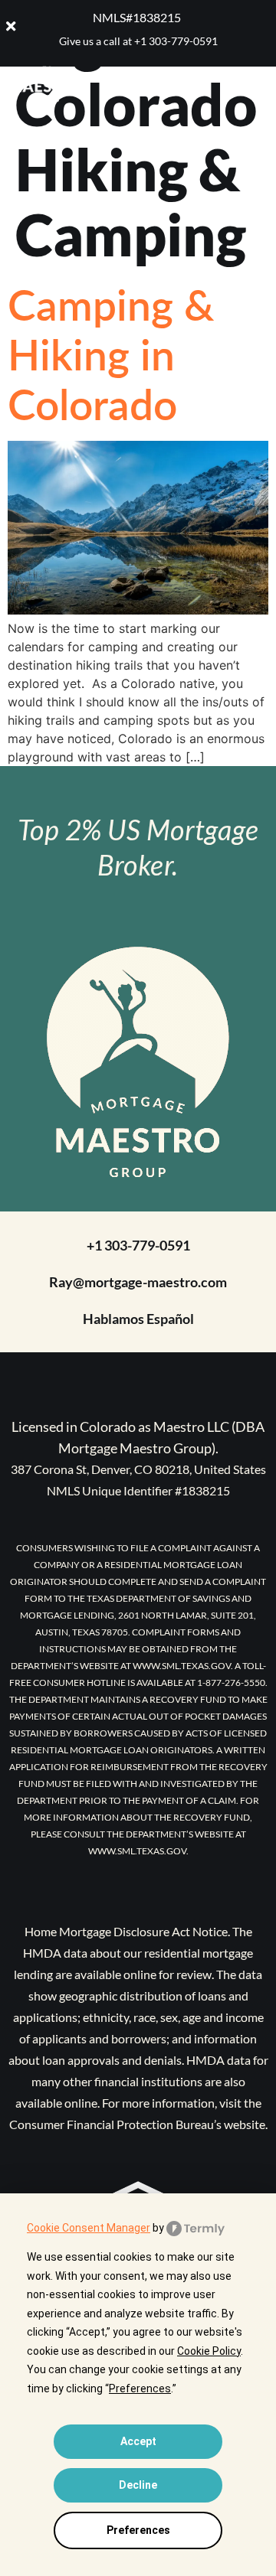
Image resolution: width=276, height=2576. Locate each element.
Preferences (138, 2530)
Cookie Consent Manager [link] (89, 2228)
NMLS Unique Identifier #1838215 (138, 1490)
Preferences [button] (140, 2389)
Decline (138, 2485)
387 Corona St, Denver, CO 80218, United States (138, 1469)
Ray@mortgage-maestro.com (138, 1282)
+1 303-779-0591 (176, 41)
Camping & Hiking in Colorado (111, 354)
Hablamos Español (138, 1319)
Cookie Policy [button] (209, 2351)
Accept (138, 2441)
